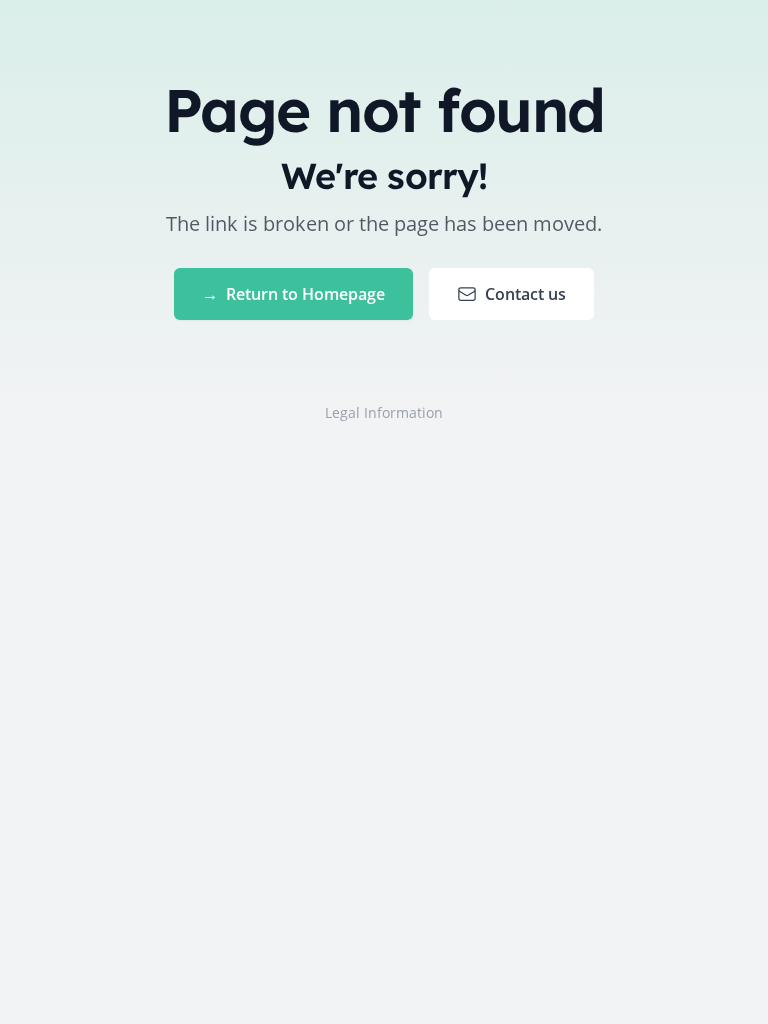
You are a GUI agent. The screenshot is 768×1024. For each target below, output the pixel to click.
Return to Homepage (293, 294)
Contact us (525, 294)
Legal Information (384, 412)
